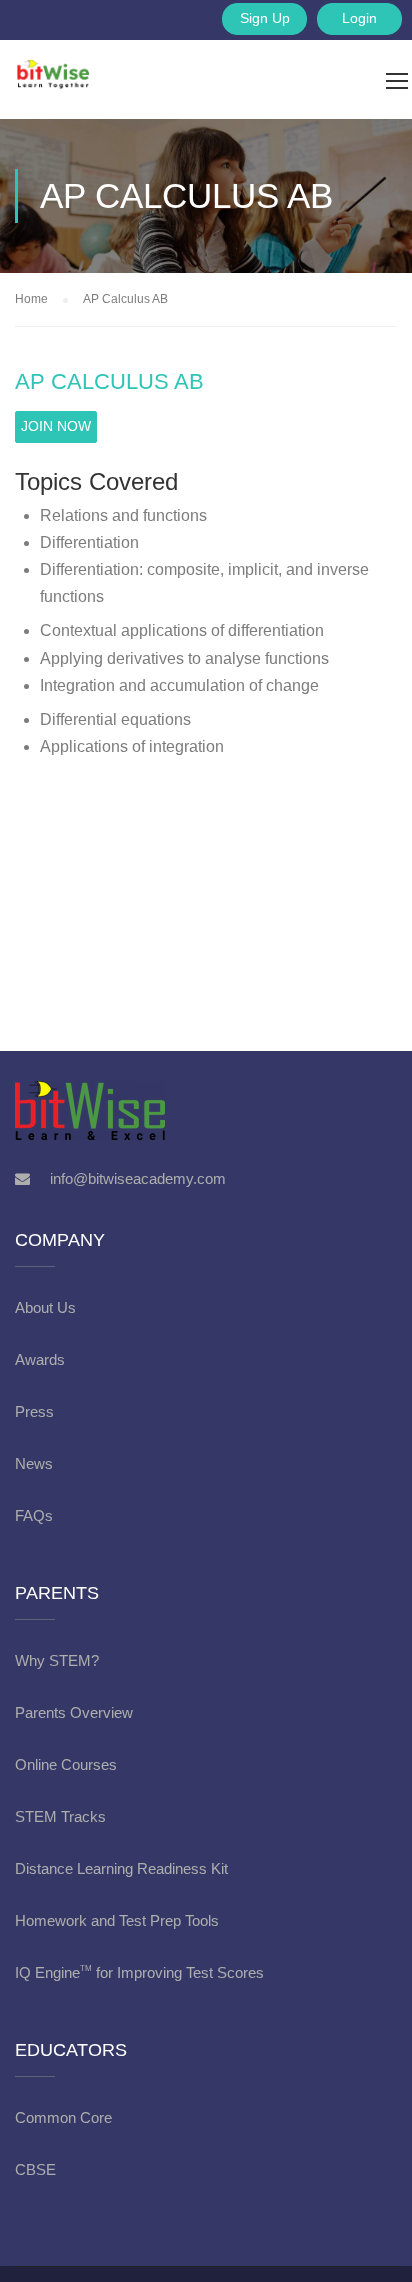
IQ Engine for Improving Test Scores (139, 1972)
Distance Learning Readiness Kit (121, 1868)
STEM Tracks (60, 1816)
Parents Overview (74, 1712)
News (34, 1463)
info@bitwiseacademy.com (138, 1178)
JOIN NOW (56, 426)
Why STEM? (57, 1660)
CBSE (35, 2169)
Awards (40, 1359)
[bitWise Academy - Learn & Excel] (37, 54)
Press (34, 1411)
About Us (45, 1307)
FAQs (34, 1515)
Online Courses (66, 1764)
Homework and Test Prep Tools (117, 1920)
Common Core (63, 2117)
